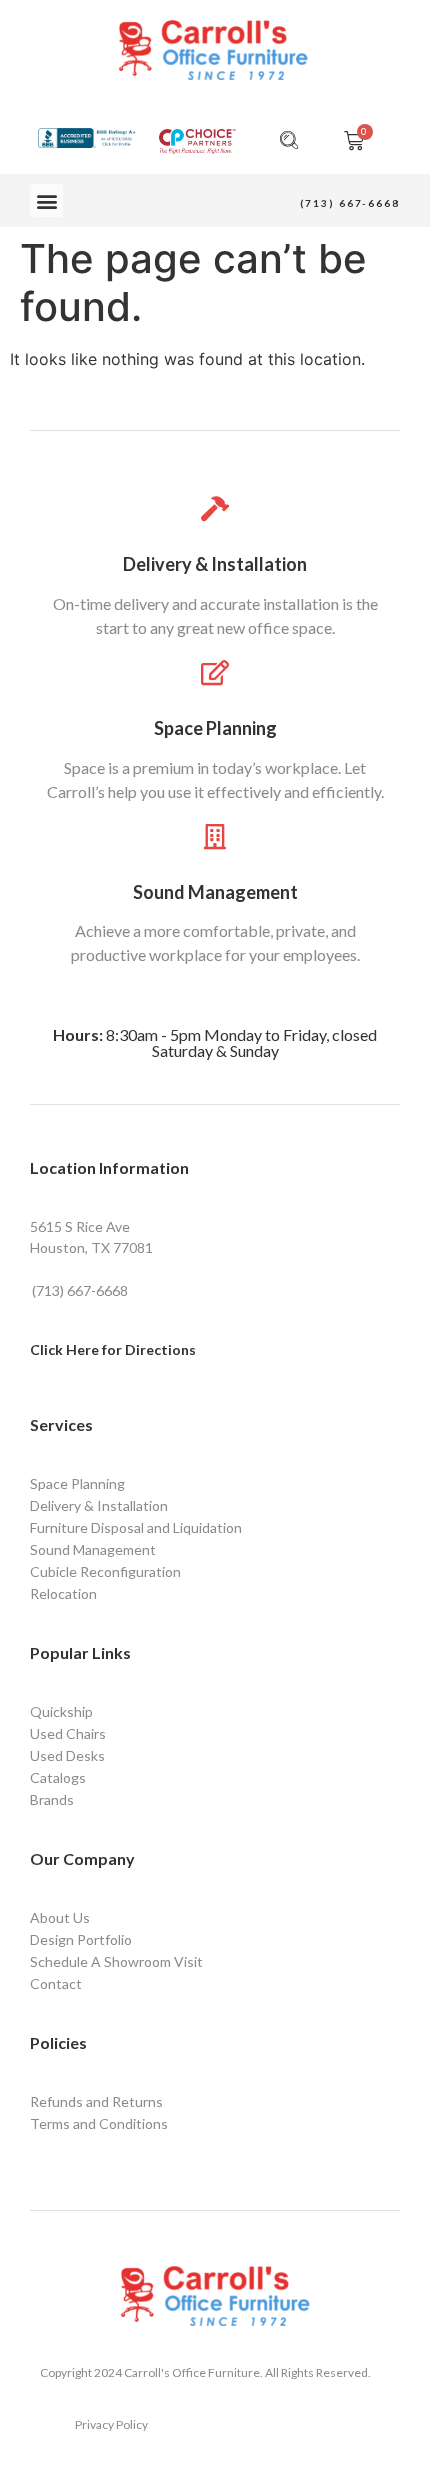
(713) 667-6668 (350, 203)
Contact (56, 1983)
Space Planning (215, 728)
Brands (52, 1799)
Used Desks (67, 1755)
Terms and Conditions (99, 2123)
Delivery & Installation (215, 564)
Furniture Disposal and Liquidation (136, 1527)
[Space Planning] (215, 672)
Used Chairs (68, 1733)
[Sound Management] (215, 836)
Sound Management (215, 892)
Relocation (63, 1593)
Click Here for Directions (113, 1349)
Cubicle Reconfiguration (105, 1571)
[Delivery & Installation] (215, 508)
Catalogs (58, 1777)
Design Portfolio (81, 1939)
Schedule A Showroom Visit (116, 1961)
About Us (60, 1917)
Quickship (61, 1711)
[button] (46, 200)
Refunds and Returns (96, 2101)
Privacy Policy (111, 2424)
